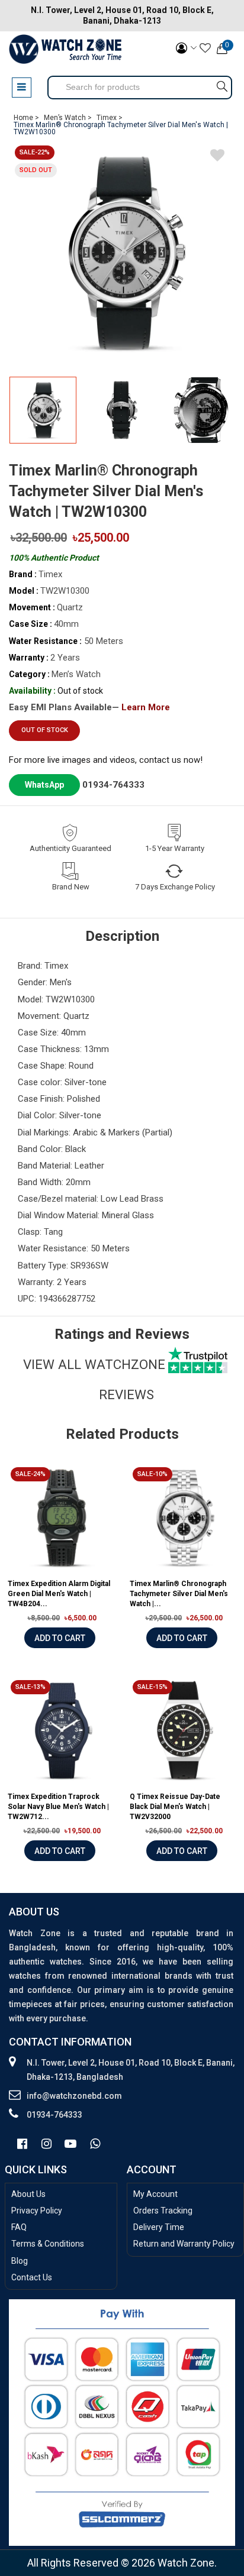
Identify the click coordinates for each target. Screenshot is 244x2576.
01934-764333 (113, 785)
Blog (20, 2261)
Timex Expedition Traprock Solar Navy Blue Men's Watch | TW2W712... (58, 1807)
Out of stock (45, 730)
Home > (26, 118)
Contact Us (32, 2277)
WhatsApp (44, 785)
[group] (122, 253)
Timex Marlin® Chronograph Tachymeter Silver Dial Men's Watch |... (179, 1594)
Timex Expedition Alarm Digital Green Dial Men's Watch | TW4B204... (59, 1594)
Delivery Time (159, 2227)
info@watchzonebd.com (74, 2096)
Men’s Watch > (68, 118)
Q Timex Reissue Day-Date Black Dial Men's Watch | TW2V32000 (175, 1807)
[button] (222, 415)
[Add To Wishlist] (217, 157)
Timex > (110, 118)
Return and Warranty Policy (184, 2244)
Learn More (146, 707)
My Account (155, 2194)
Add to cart (60, 1638)
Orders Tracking (163, 2211)
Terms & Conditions (48, 2244)
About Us (28, 2194)
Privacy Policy (37, 2211)
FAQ (19, 2227)
